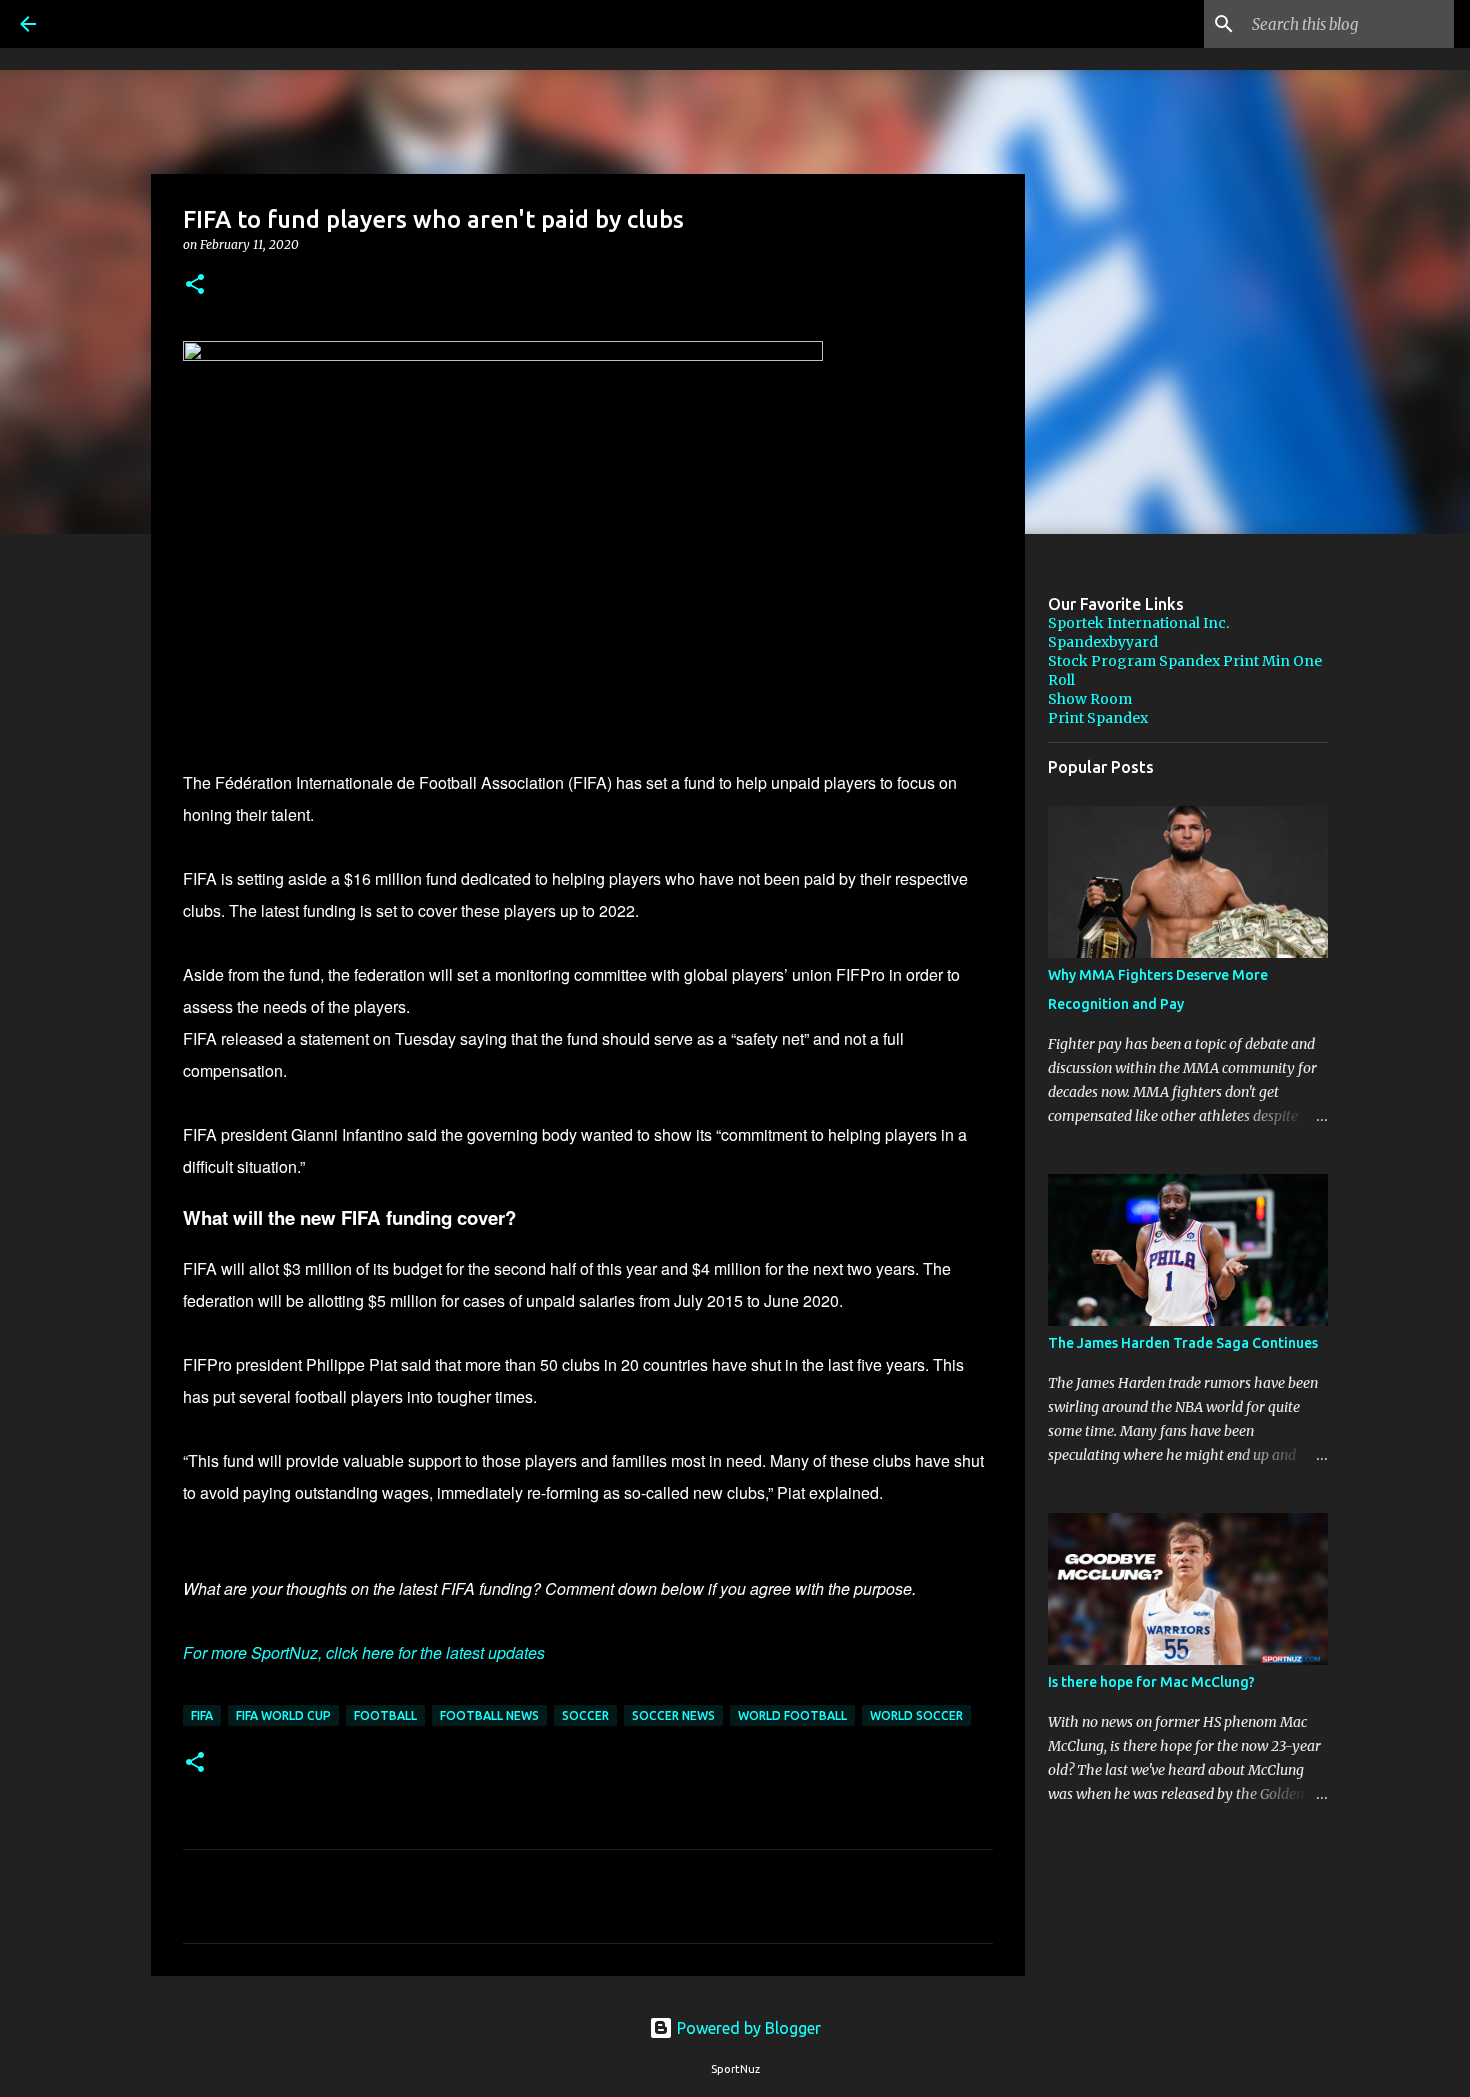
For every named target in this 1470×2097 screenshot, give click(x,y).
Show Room (1090, 699)
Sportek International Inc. (1138, 623)
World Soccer (916, 1715)
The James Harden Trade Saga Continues (1183, 1343)
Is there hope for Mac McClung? (1151, 1682)
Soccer (585, 1715)
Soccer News (673, 1715)
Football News (489, 1715)
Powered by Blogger (747, 2028)
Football (385, 1715)
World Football (792, 1715)
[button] (195, 285)
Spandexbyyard (1103, 642)
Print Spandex (1098, 718)
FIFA (202, 1715)
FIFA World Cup (283, 1715)
